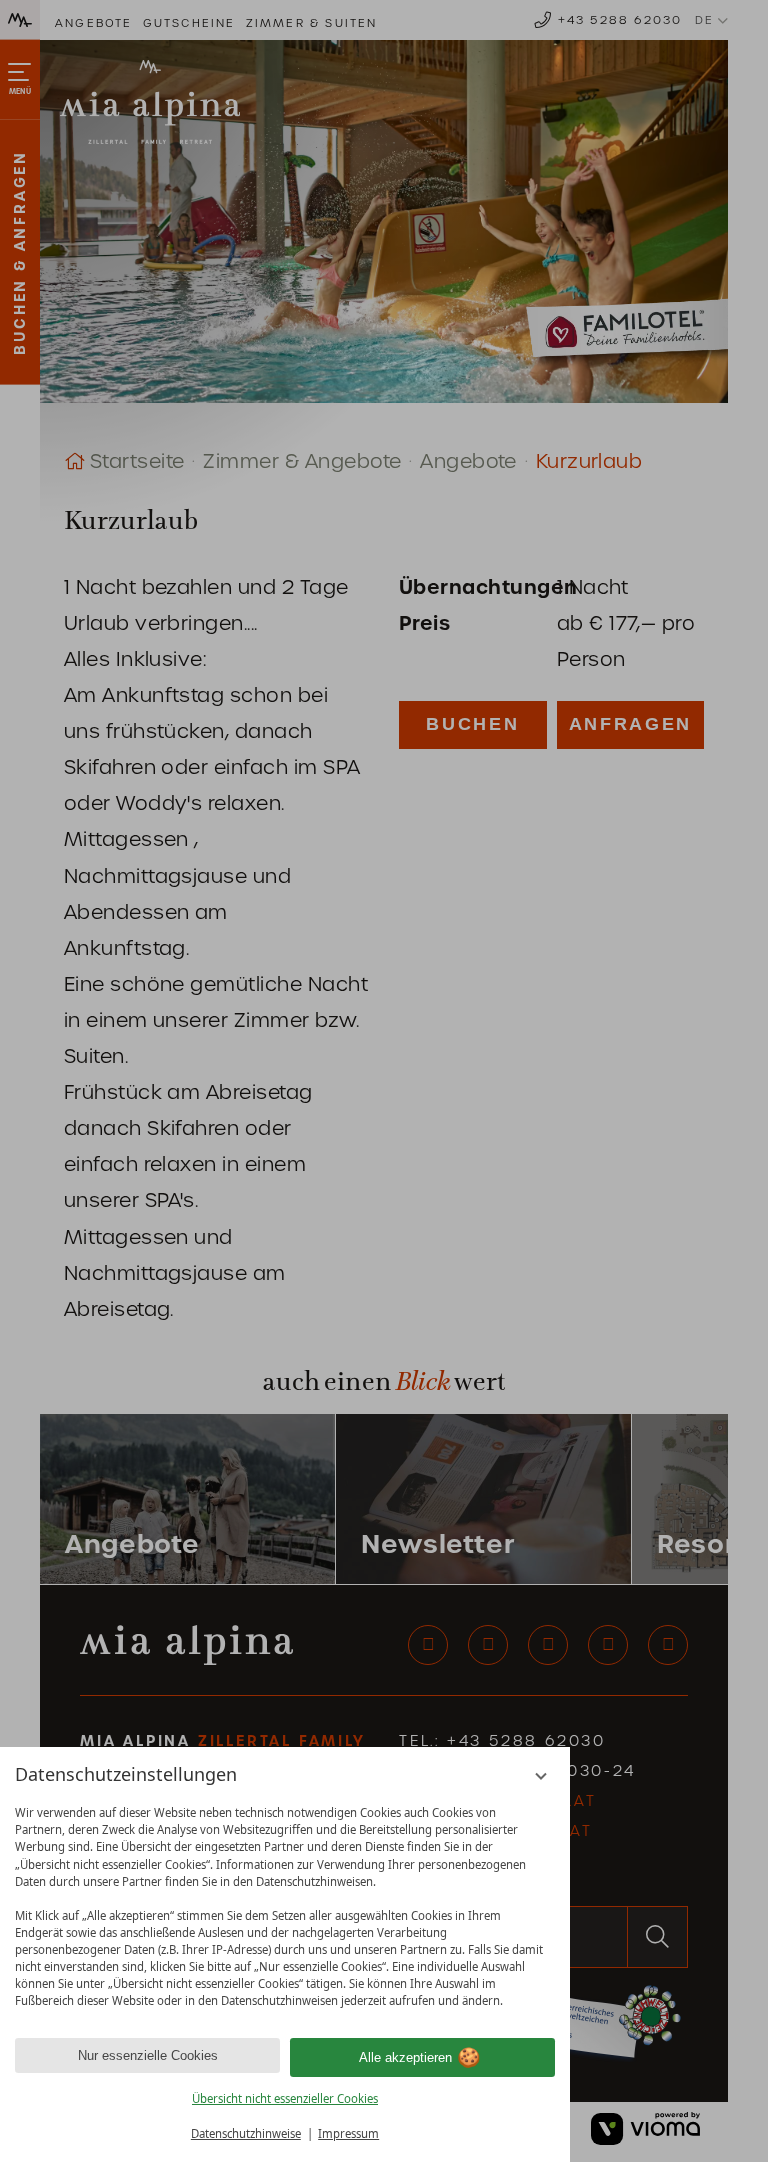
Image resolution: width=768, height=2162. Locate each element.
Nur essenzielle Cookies (148, 2055)
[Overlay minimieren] (541, 1776)
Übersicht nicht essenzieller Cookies (285, 2098)
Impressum (348, 2133)
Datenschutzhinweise (246, 2133)
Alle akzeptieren (405, 2057)
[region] (285, 1907)
